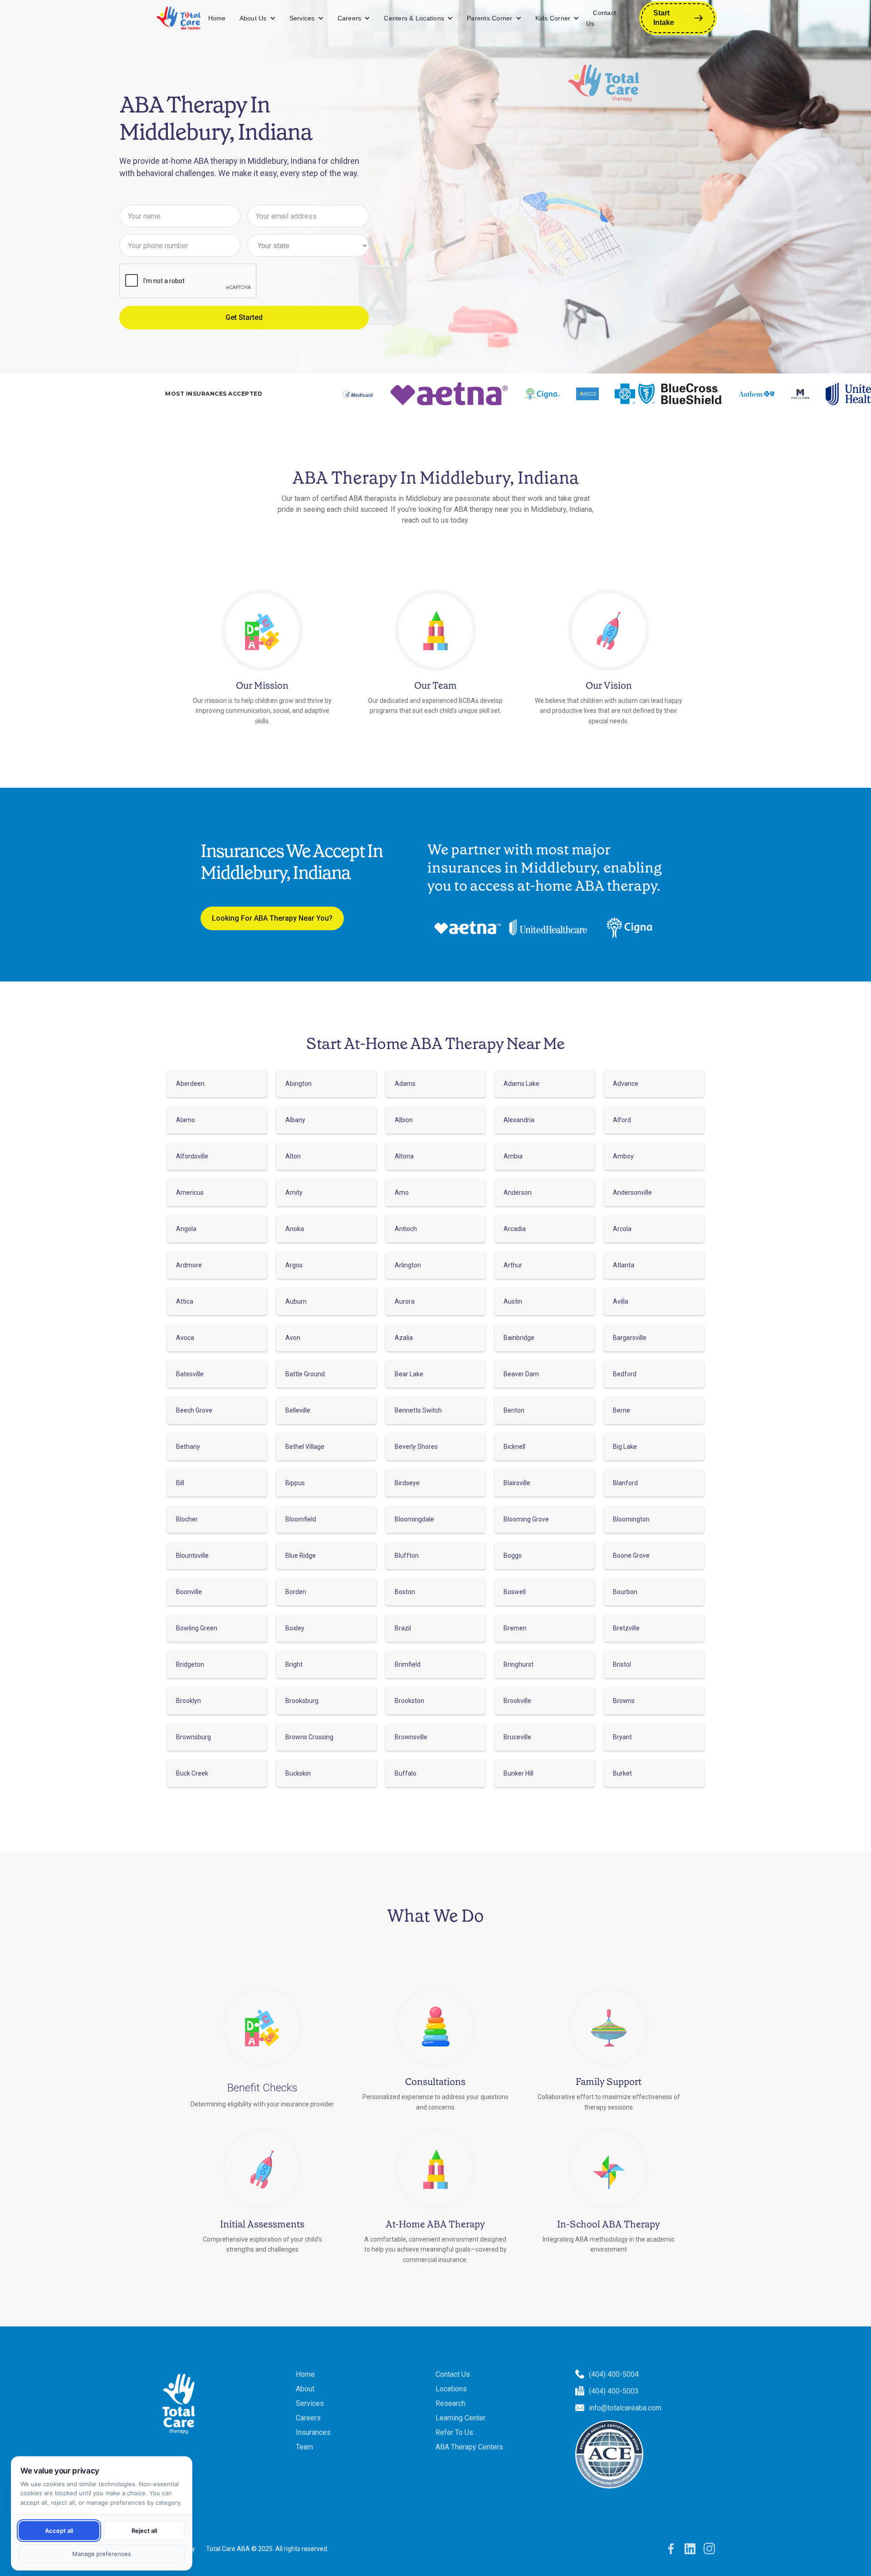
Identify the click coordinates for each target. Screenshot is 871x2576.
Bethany (188, 1447)
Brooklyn (188, 1701)
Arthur (513, 1265)
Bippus (295, 1483)
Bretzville (626, 1628)
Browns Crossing (309, 1737)
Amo (402, 1192)
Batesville (190, 1374)
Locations (451, 2389)
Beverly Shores (416, 1447)
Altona (404, 1156)
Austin (513, 1301)
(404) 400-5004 (614, 2374)
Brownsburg (193, 1737)
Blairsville (517, 1483)
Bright (294, 1664)
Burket (622, 1773)
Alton (293, 1156)
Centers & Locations (414, 18)
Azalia (404, 1338)
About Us (253, 18)
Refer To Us (454, 2432)
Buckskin (298, 1773)
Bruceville (517, 1737)
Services (302, 18)
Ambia (513, 1156)
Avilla (621, 1301)
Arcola (622, 1229)
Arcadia (515, 1229)
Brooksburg (302, 1701)
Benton (514, 1410)
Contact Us (601, 18)
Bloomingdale (414, 1519)
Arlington (408, 1265)
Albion (404, 1120)
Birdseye (407, 1483)
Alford (622, 1120)
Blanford (625, 1483)
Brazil (403, 1628)
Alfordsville (192, 1156)
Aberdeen (190, 1084)
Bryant (622, 1737)
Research (450, 2403)
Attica (185, 1301)
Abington (298, 1084)
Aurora (405, 1301)
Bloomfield (301, 1519)
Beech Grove (194, 1410)
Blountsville (192, 1555)
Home (217, 18)
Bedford (625, 1374)
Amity (294, 1192)
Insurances (313, 2432)
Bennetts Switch (418, 1410)
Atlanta (624, 1265)
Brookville (517, 1701)
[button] (258, 18)
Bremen (515, 1628)
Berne (621, 1410)
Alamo (186, 1120)
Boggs (513, 1555)
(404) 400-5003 (614, 2391)
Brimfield (408, 1664)
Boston (405, 1592)
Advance (626, 1084)
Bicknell (514, 1447)
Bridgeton (190, 1664)
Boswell (515, 1592)
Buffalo (406, 1773)
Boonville (189, 1592)
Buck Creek (192, 1773)
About (305, 2389)
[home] (179, 18)
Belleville (298, 1410)
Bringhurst (519, 1664)
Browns (624, 1701)
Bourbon (625, 1592)
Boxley (295, 1628)
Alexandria (519, 1120)
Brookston (409, 1701)
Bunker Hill (519, 1773)
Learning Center (460, 2418)
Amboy (623, 1156)
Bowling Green (197, 1628)
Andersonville (632, 1192)
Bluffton (407, 1555)
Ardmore (189, 1265)
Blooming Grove (526, 1519)
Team (304, 2447)
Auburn (296, 1301)
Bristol (622, 1664)
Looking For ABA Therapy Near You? (272, 918)
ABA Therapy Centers (469, 2447)
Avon (293, 1338)
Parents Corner (490, 18)
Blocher (187, 1519)
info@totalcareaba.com (625, 2408)
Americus (190, 1192)
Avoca (185, 1338)
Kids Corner (553, 18)
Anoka (295, 1229)
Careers (350, 18)
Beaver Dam (521, 1374)
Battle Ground (305, 1374)
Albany (295, 1120)
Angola (186, 1229)
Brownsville (411, 1737)
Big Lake (625, 1447)
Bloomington (631, 1519)
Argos (294, 1265)
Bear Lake (409, 1374)
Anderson (518, 1192)
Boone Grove (631, 1555)
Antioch (406, 1229)
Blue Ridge (301, 1555)
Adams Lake (521, 1084)
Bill (180, 1483)
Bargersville (630, 1338)
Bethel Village (305, 1447)
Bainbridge (519, 1338)
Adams (405, 1084)
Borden (296, 1592)
